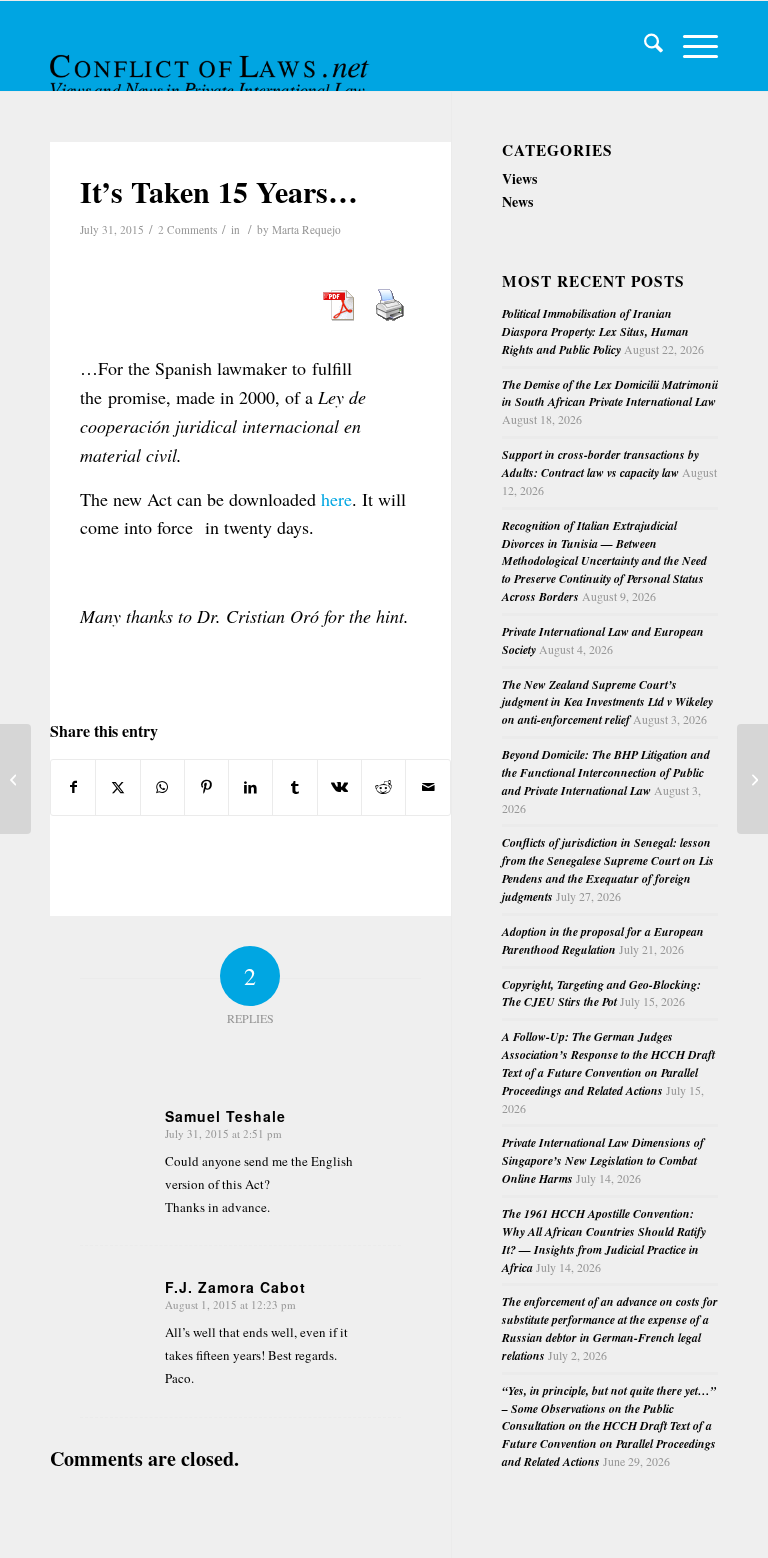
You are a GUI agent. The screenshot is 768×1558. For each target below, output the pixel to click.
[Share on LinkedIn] (250, 787)
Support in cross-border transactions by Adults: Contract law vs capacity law (600, 463)
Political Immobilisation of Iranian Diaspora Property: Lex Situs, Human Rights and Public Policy (595, 331)
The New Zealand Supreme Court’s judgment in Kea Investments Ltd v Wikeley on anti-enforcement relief (607, 702)
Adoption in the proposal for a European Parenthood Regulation (603, 940)
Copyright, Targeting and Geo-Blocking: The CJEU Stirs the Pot (601, 993)
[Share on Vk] (339, 787)
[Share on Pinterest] (206, 787)
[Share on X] (117, 787)
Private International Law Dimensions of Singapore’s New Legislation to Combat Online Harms (603, 1160)
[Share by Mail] (427, 787)
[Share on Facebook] (73, 787)
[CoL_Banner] (212, 63)
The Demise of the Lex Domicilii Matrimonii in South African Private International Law (610, 393)
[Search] (643, 46)
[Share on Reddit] (383, 787)
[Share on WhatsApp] (162, 787)
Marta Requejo (306, 229)
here (336, 499)
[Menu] (690, 46)
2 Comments (187, 229)
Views (519, 178)
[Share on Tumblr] (294, 787)
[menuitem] (643, 46)
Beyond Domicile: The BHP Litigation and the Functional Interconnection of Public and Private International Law (606, 772)
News (517, 201)
